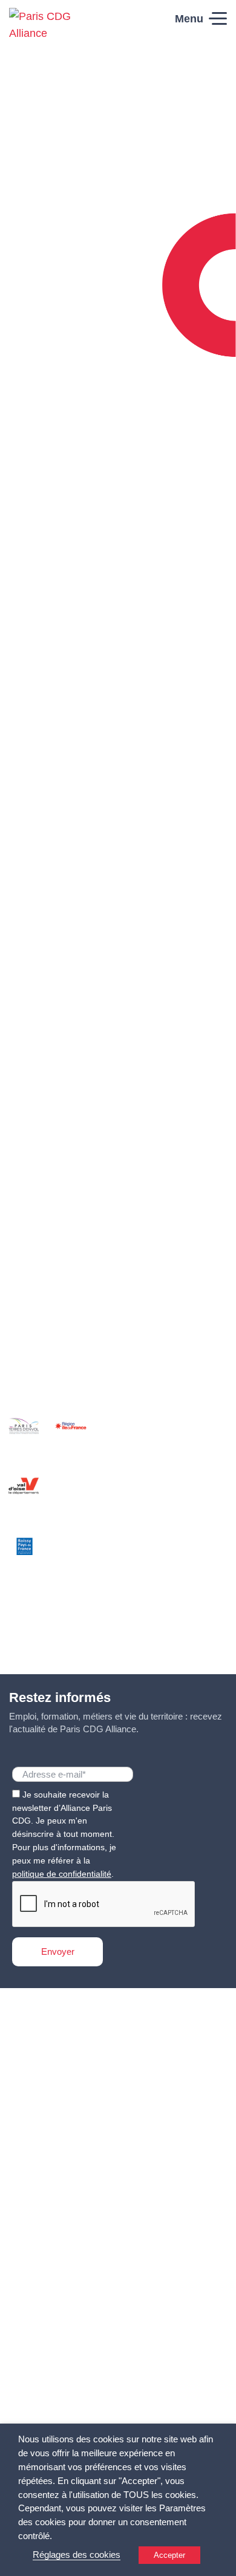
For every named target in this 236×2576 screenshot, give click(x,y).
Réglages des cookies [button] (77, 2555)
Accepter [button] (169, 2555)
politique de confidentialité (62, 1874)
